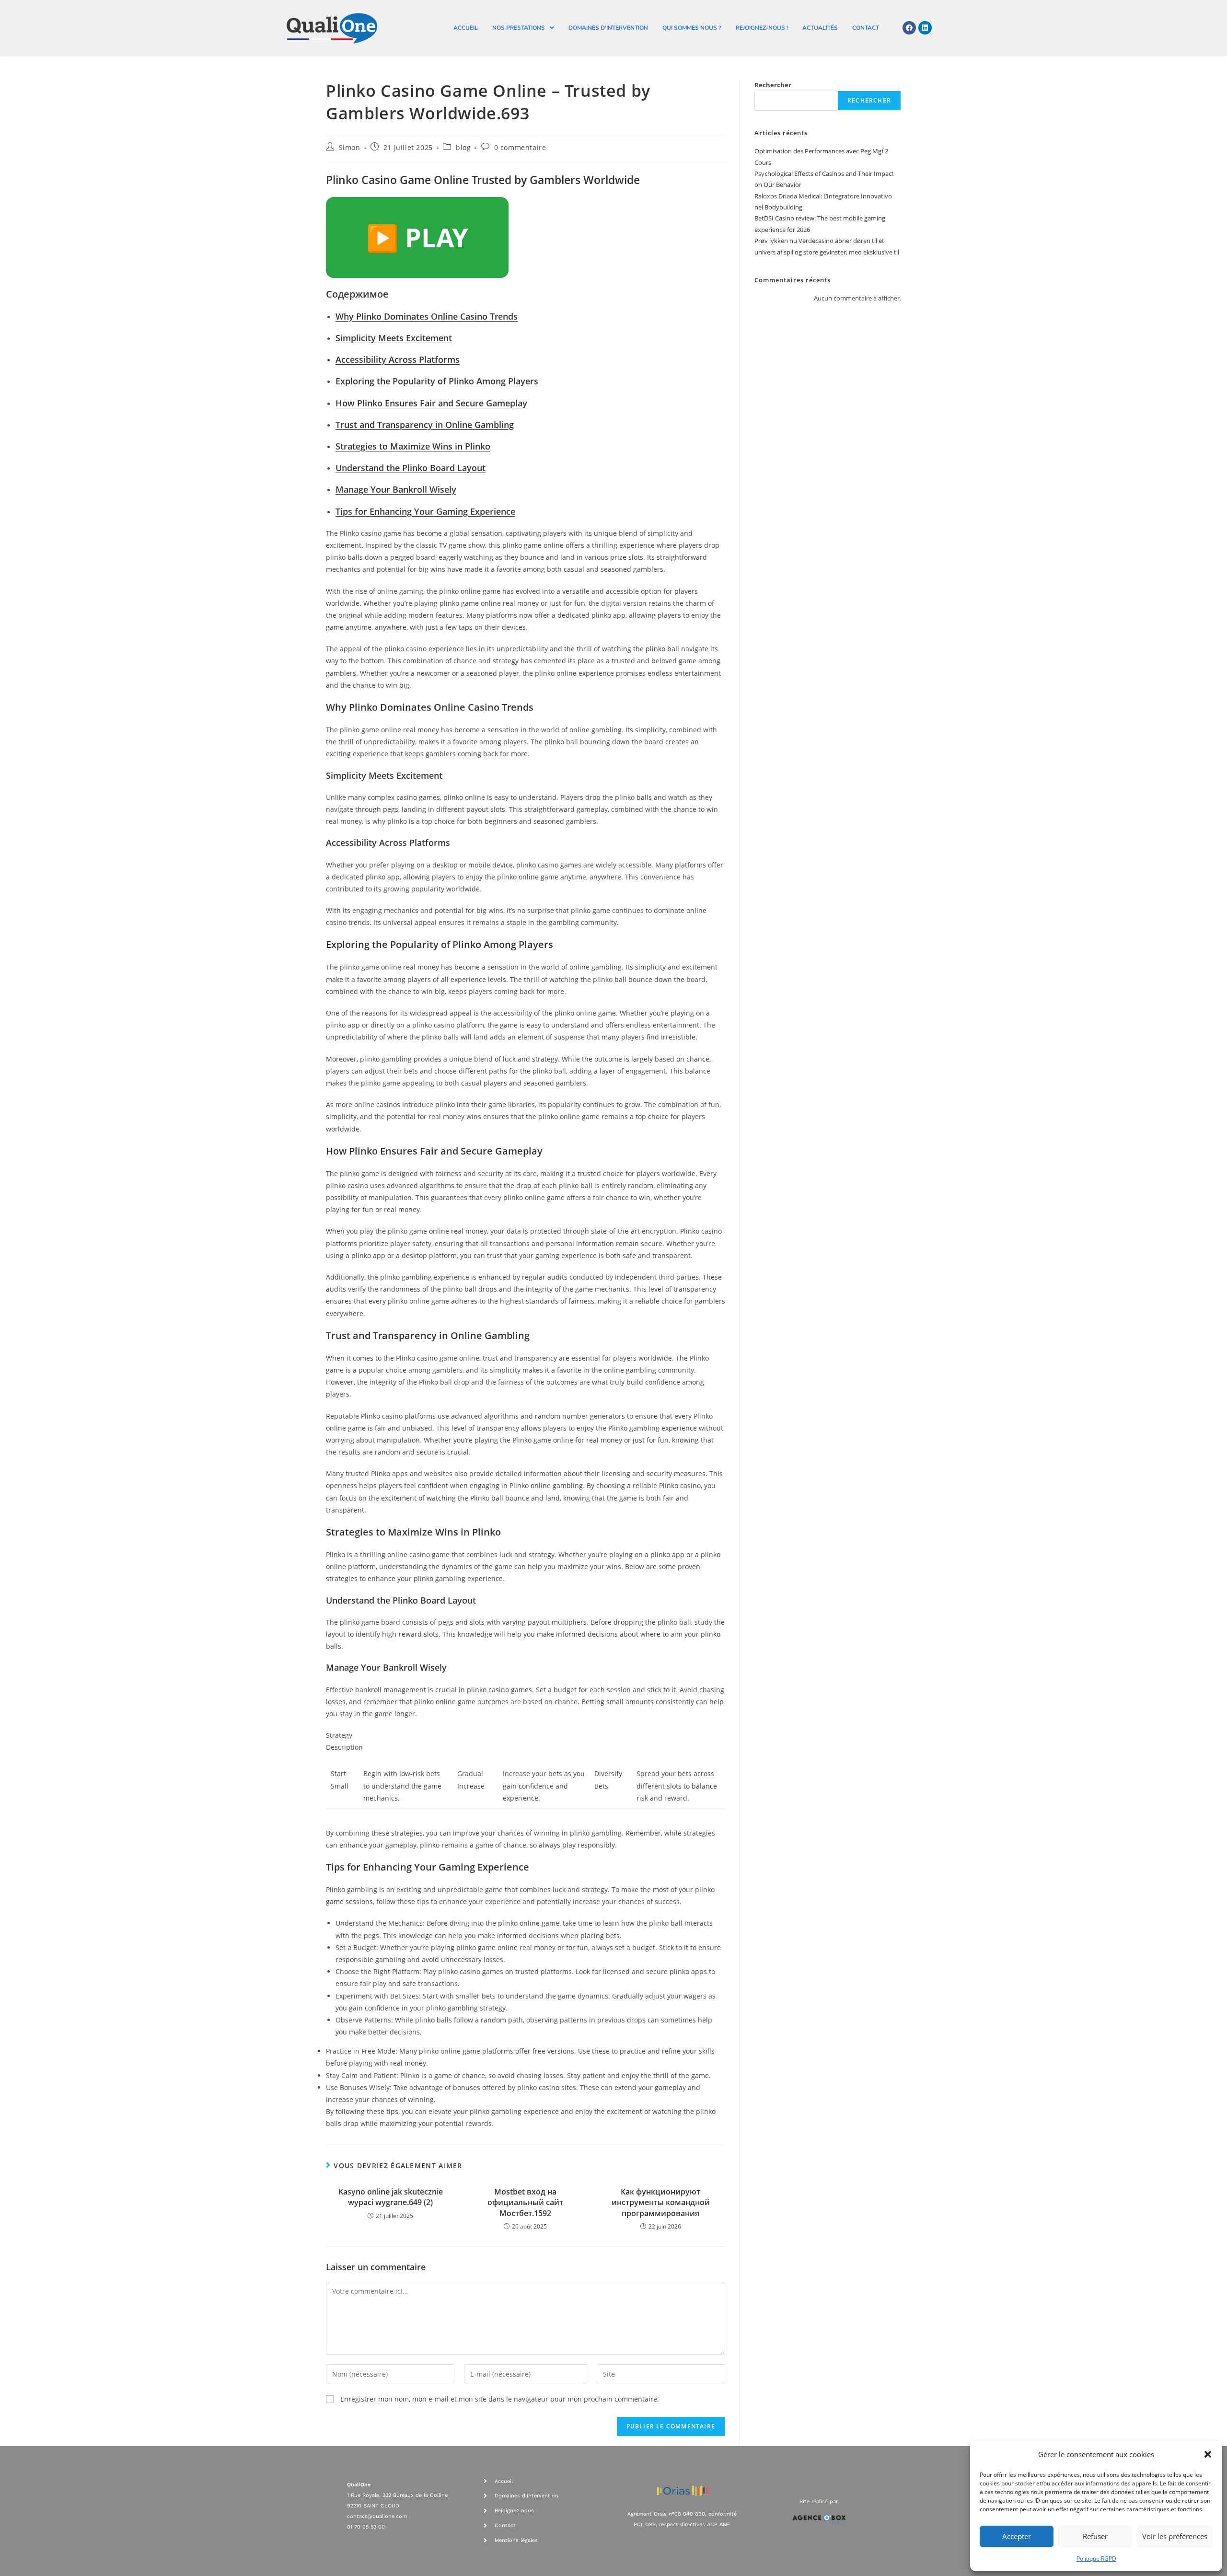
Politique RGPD (1096, 2559)
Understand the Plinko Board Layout (411, 468)
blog (463, 147)
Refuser (1095, 2536)
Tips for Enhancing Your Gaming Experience (425, 511)
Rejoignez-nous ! (762, 28)
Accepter (1017, 2536)
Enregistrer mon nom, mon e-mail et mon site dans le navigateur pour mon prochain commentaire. (500, 2399)
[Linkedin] (925, 28)
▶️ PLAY (417, 237)
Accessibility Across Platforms (398, 359)
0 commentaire (520, 147)
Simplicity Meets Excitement (394, 338)
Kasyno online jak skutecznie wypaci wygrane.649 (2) (391, 2197)
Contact (866, 28)
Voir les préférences (1175, 2536)
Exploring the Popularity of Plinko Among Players (437, 381)
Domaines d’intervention (608, 28)
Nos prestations (519, 28)
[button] (1208, 2454)
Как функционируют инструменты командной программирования (661, 2202)
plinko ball (662, 649)
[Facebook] (909, 28)
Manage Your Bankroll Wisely (396, 489)
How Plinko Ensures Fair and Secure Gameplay (431, 403)
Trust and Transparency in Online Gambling (425, 425)
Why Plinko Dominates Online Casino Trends (427, 316)
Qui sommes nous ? (692, 28)
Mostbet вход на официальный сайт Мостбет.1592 (525, 2202)
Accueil (466, 28)
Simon (350, 147)
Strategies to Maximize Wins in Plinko (413, 446)
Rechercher (773, 85)
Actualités (820, 28)
